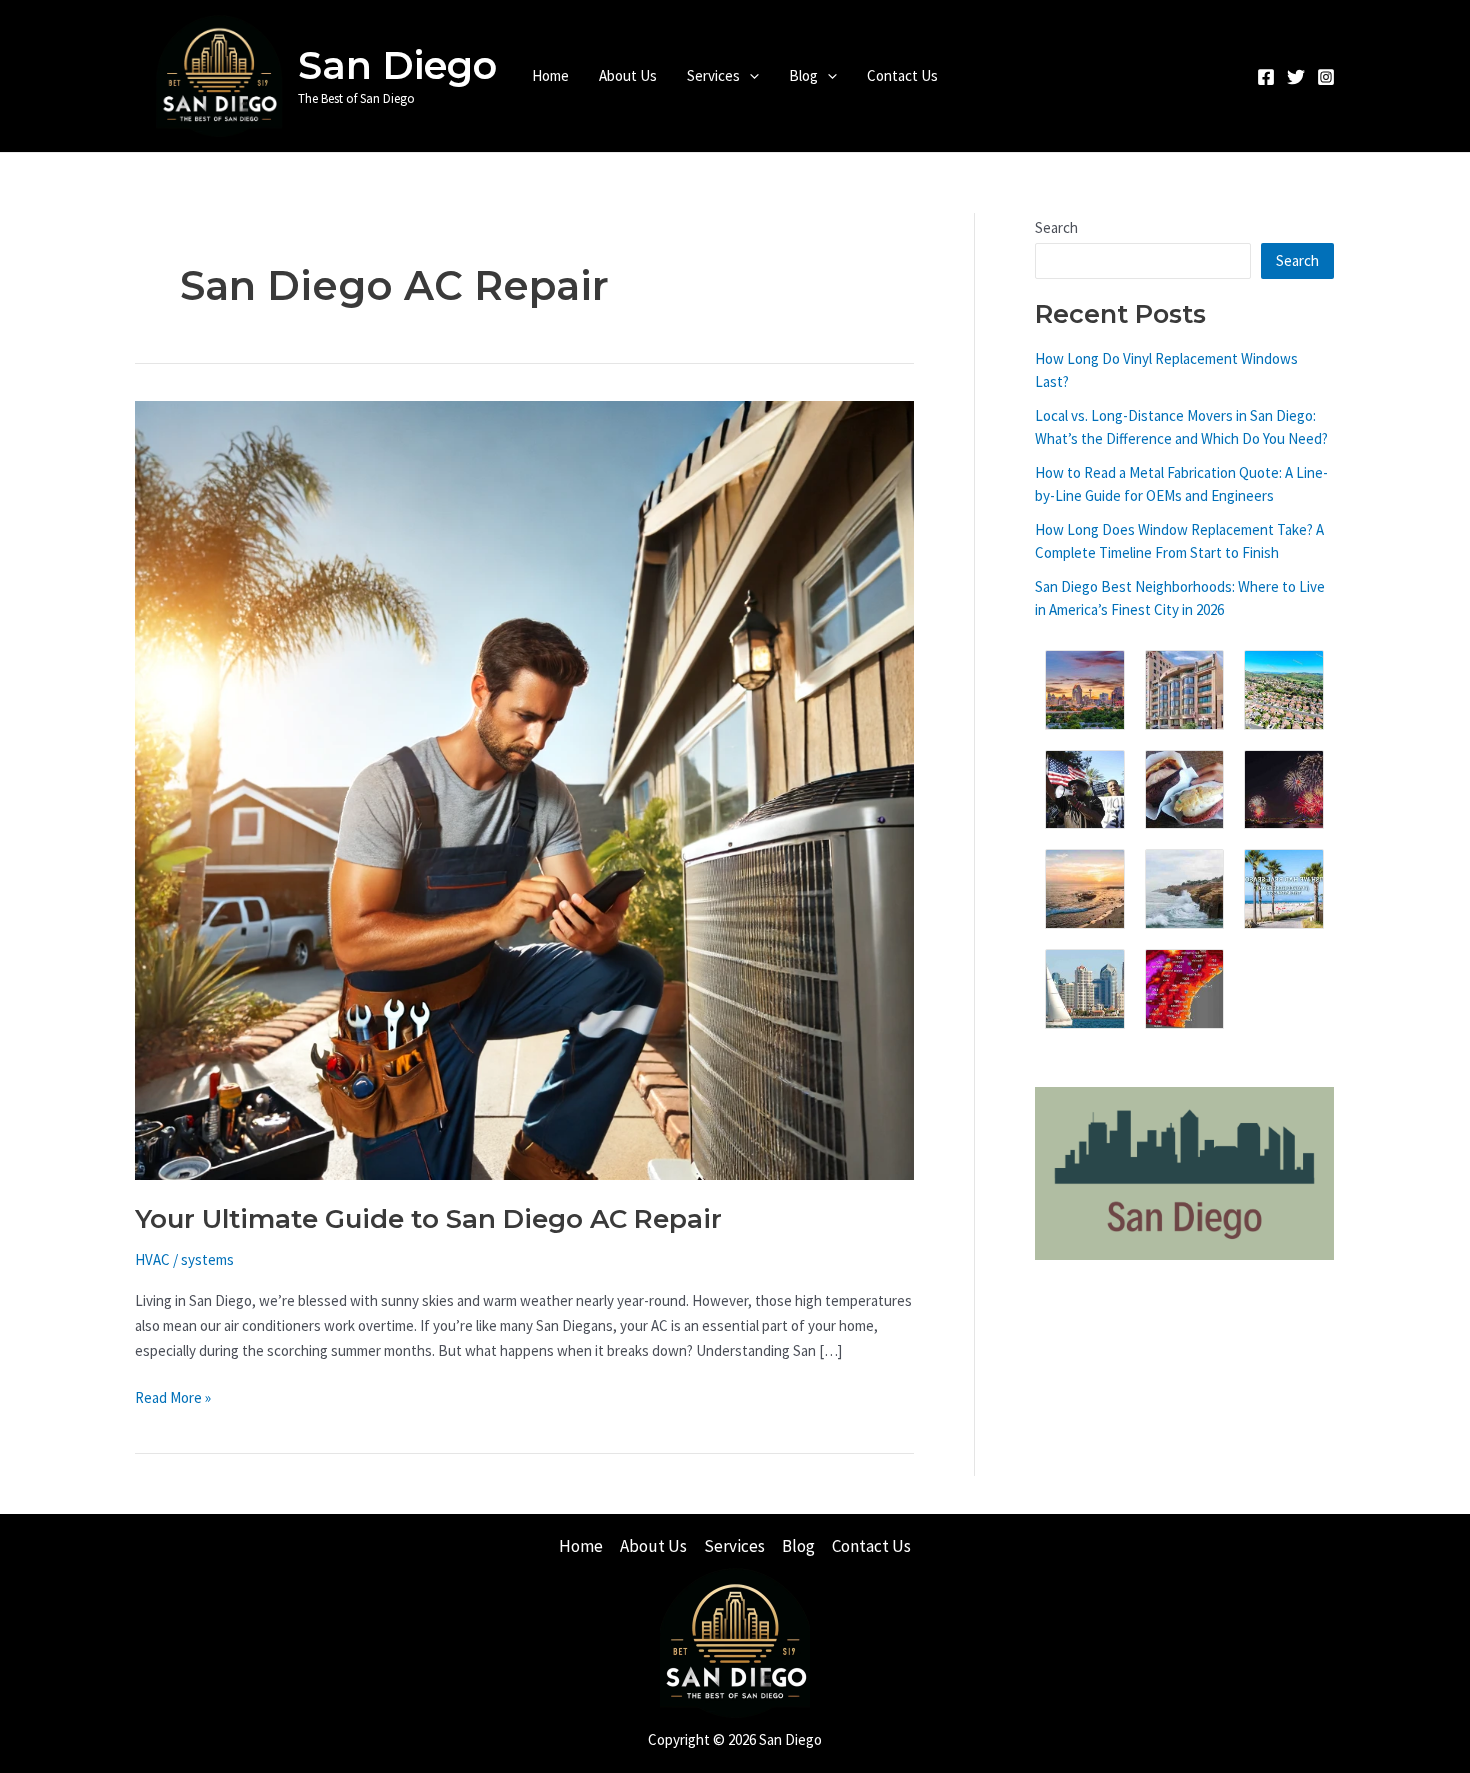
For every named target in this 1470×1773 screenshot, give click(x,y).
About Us (628, 75)
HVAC (152, 1259)
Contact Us (902, 75)
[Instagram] (1326, 77)
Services (713, 75)
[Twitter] (1296, 77)
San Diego (397, 65)
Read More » (173, 1399)
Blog (803, 75)
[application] (749, 76)
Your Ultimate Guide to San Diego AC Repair (428, 1219)
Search (1056, 227)
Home (550, 75)
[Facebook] (1266, 77)
